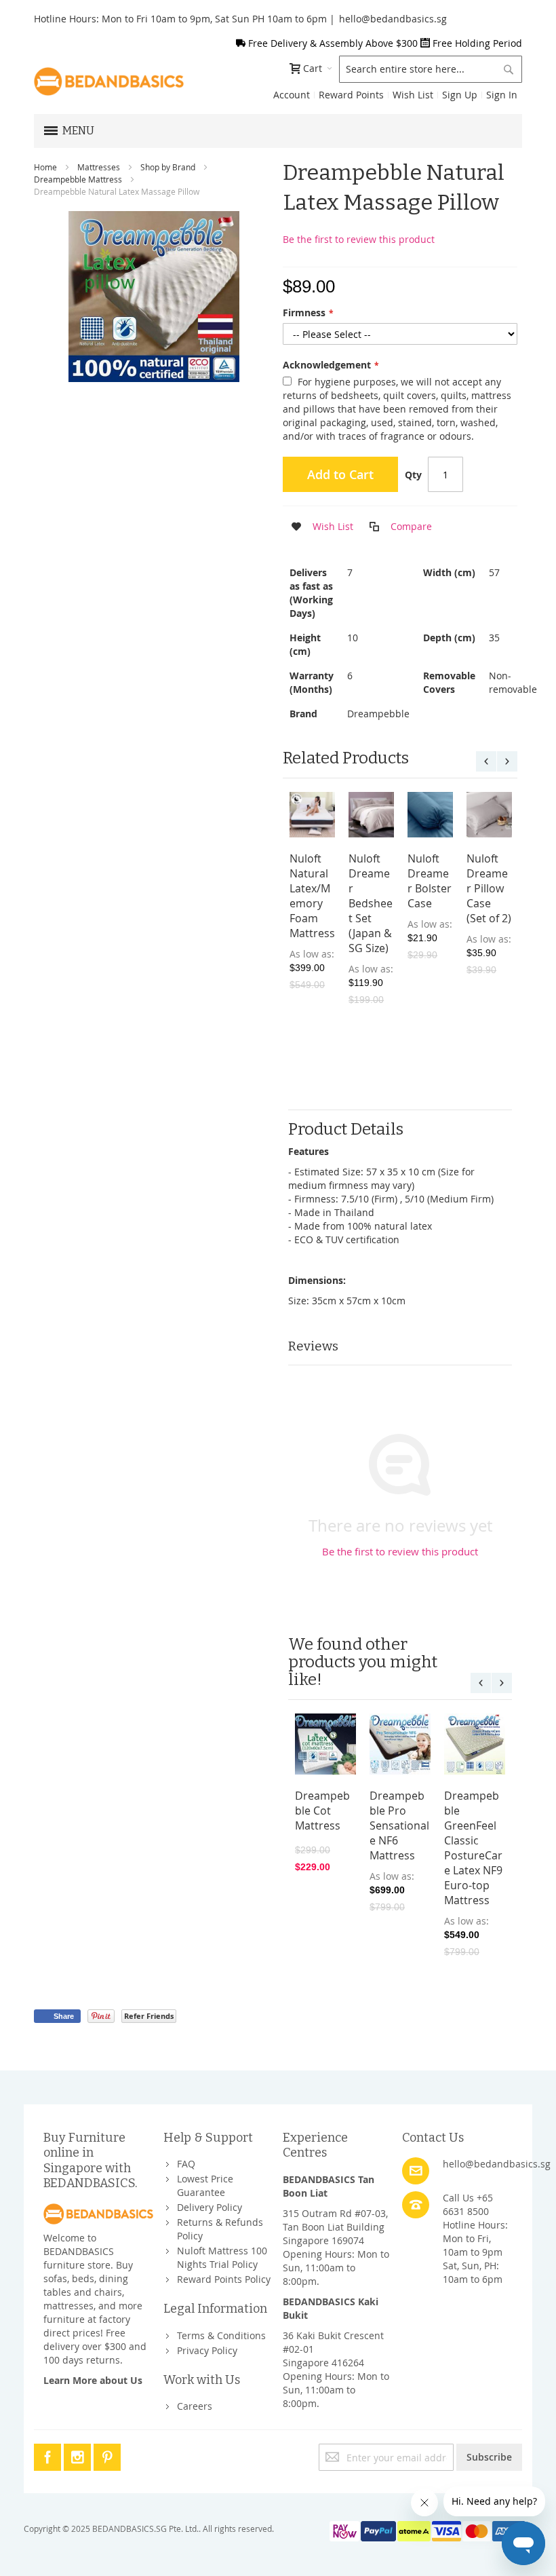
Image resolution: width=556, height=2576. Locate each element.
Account (292, 95)
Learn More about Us (93, 2380)
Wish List (413, 95)
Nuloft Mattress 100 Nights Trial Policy (222, 2257)
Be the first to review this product (359, 239)
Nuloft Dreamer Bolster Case (430, 881)
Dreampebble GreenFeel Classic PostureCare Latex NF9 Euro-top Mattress (473, 1848)
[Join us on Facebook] (49, 2455)
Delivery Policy (210, 2207)
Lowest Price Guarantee (205, 2185)
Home (45, 167)
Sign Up (460, 95)
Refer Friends (149, 2016)
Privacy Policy (207, 2350)
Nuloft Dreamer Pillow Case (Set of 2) (489, 888)
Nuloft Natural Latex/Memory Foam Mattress (312, 896)
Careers (195, 2406)
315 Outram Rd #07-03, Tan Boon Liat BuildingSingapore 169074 (335, 2227)
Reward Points (351, 95)
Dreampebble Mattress (78, 179)
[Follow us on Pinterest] (107, 2455)
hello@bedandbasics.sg (393, 19)
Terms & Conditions (221, 2335)
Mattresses (99, 167)
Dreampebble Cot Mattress (322, 1811)
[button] (318, 527)
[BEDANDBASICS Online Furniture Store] (109, 81)
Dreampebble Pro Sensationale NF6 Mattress (399, 1825)
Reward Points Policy (224, 2279)
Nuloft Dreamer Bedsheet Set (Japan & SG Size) (371, 903)
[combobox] (431, 69)
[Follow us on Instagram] (79, 2455)
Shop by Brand (168, 167)
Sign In (502, 95)
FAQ (186, 2164)
